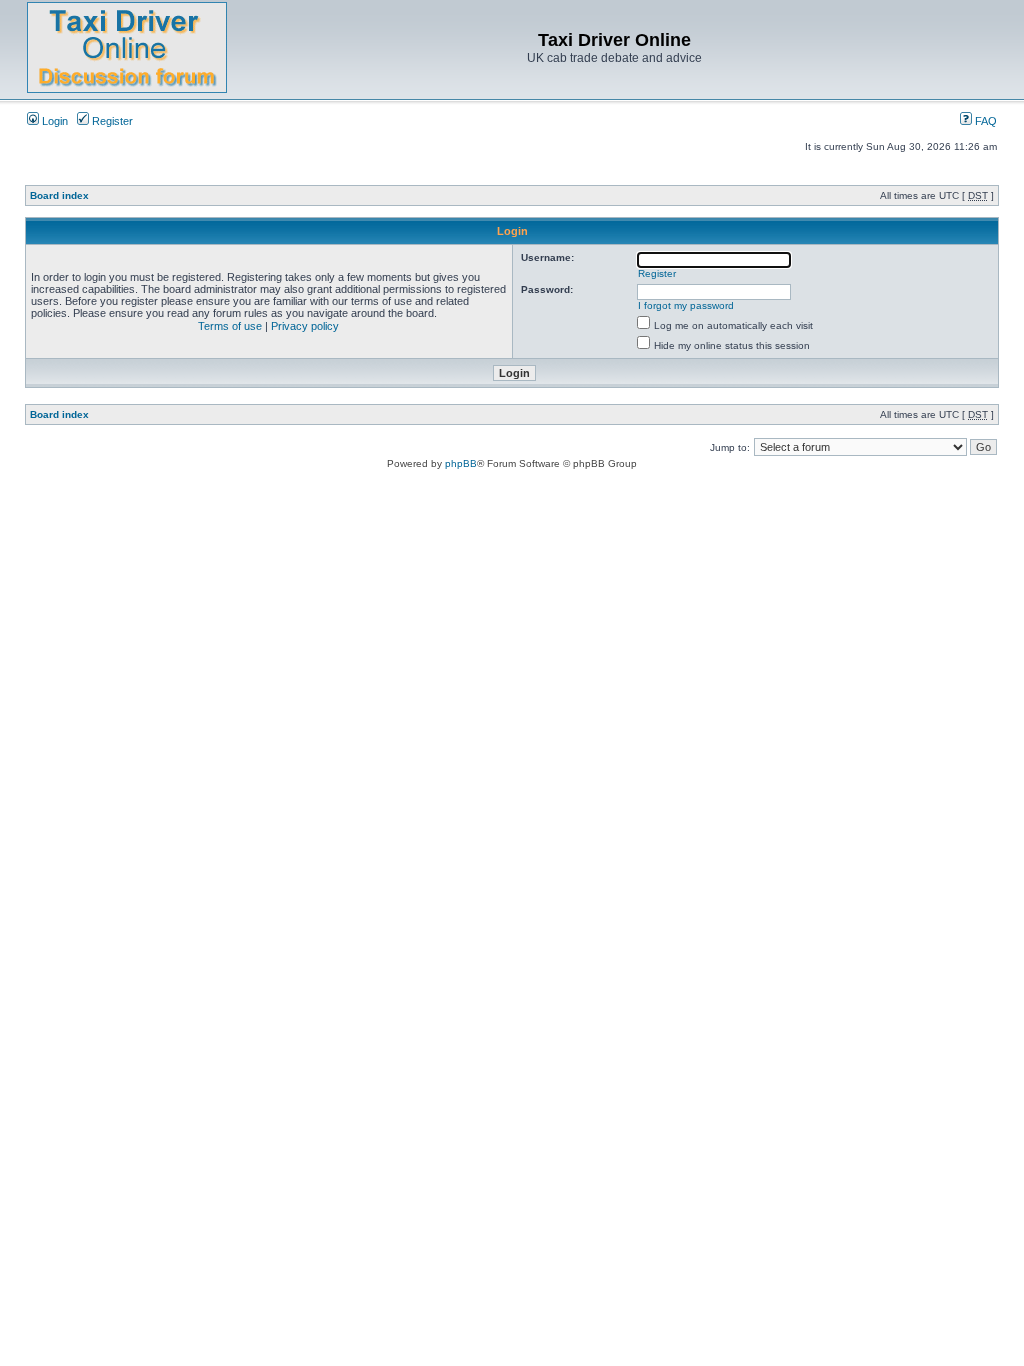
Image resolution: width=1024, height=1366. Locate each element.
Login (53, 121)
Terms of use (230, 326)
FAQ (984, 121)
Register (111, 121)
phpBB (461, 463)
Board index (59, 195)
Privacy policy (305, 326)
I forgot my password (686, 305)
